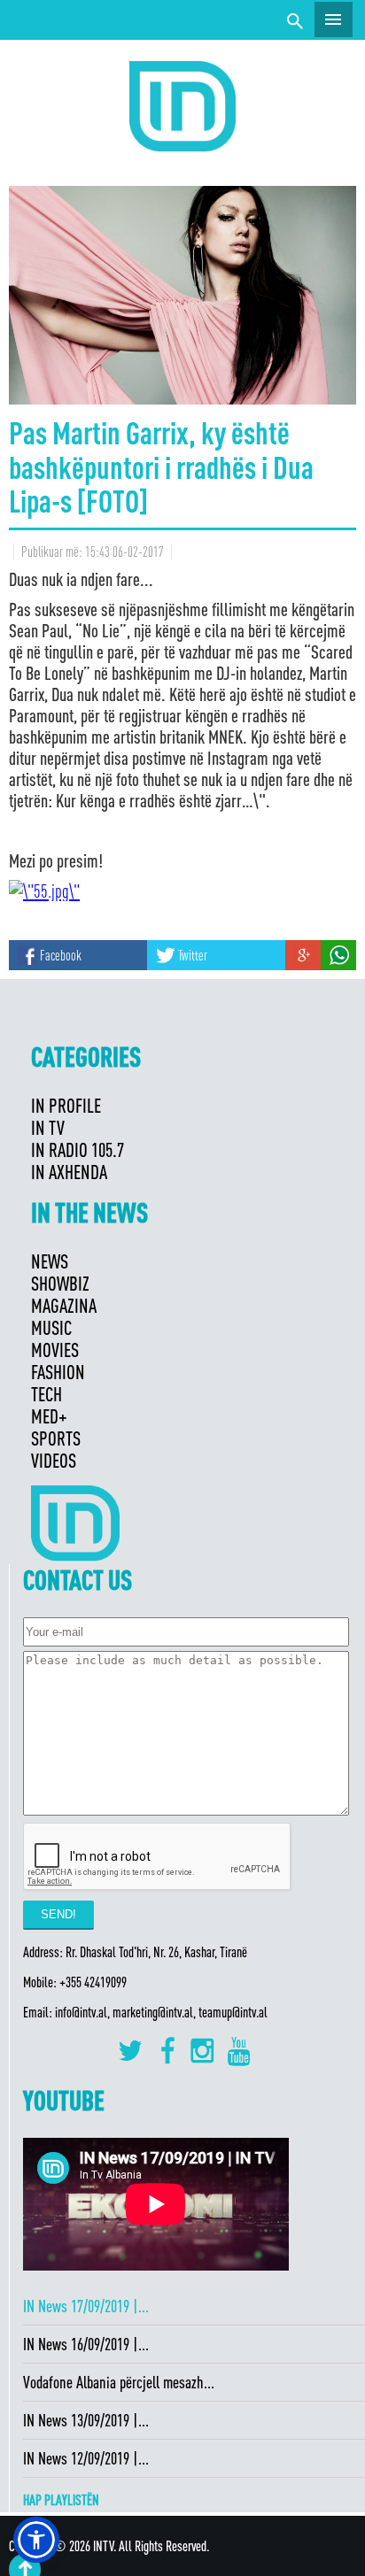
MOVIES (55, 1350)
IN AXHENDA (69, 1172)
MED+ (49, 1416)
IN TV (48, 1127)
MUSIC (51, 1327)
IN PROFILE (66, 1105)
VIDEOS (54, 1460)
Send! (58, 1914)
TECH (47, 1394)
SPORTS (56, 1438)
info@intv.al (81, 2012)
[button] (36, 2540)
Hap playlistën (61, 2500)
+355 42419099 (93, 1982)
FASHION (58, 1372)
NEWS (50, 1261)
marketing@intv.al (153, 2012)
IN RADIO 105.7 (78, 1149)
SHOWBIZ (60, 1283)
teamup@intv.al (233, 2012)
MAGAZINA (64, 1305)
